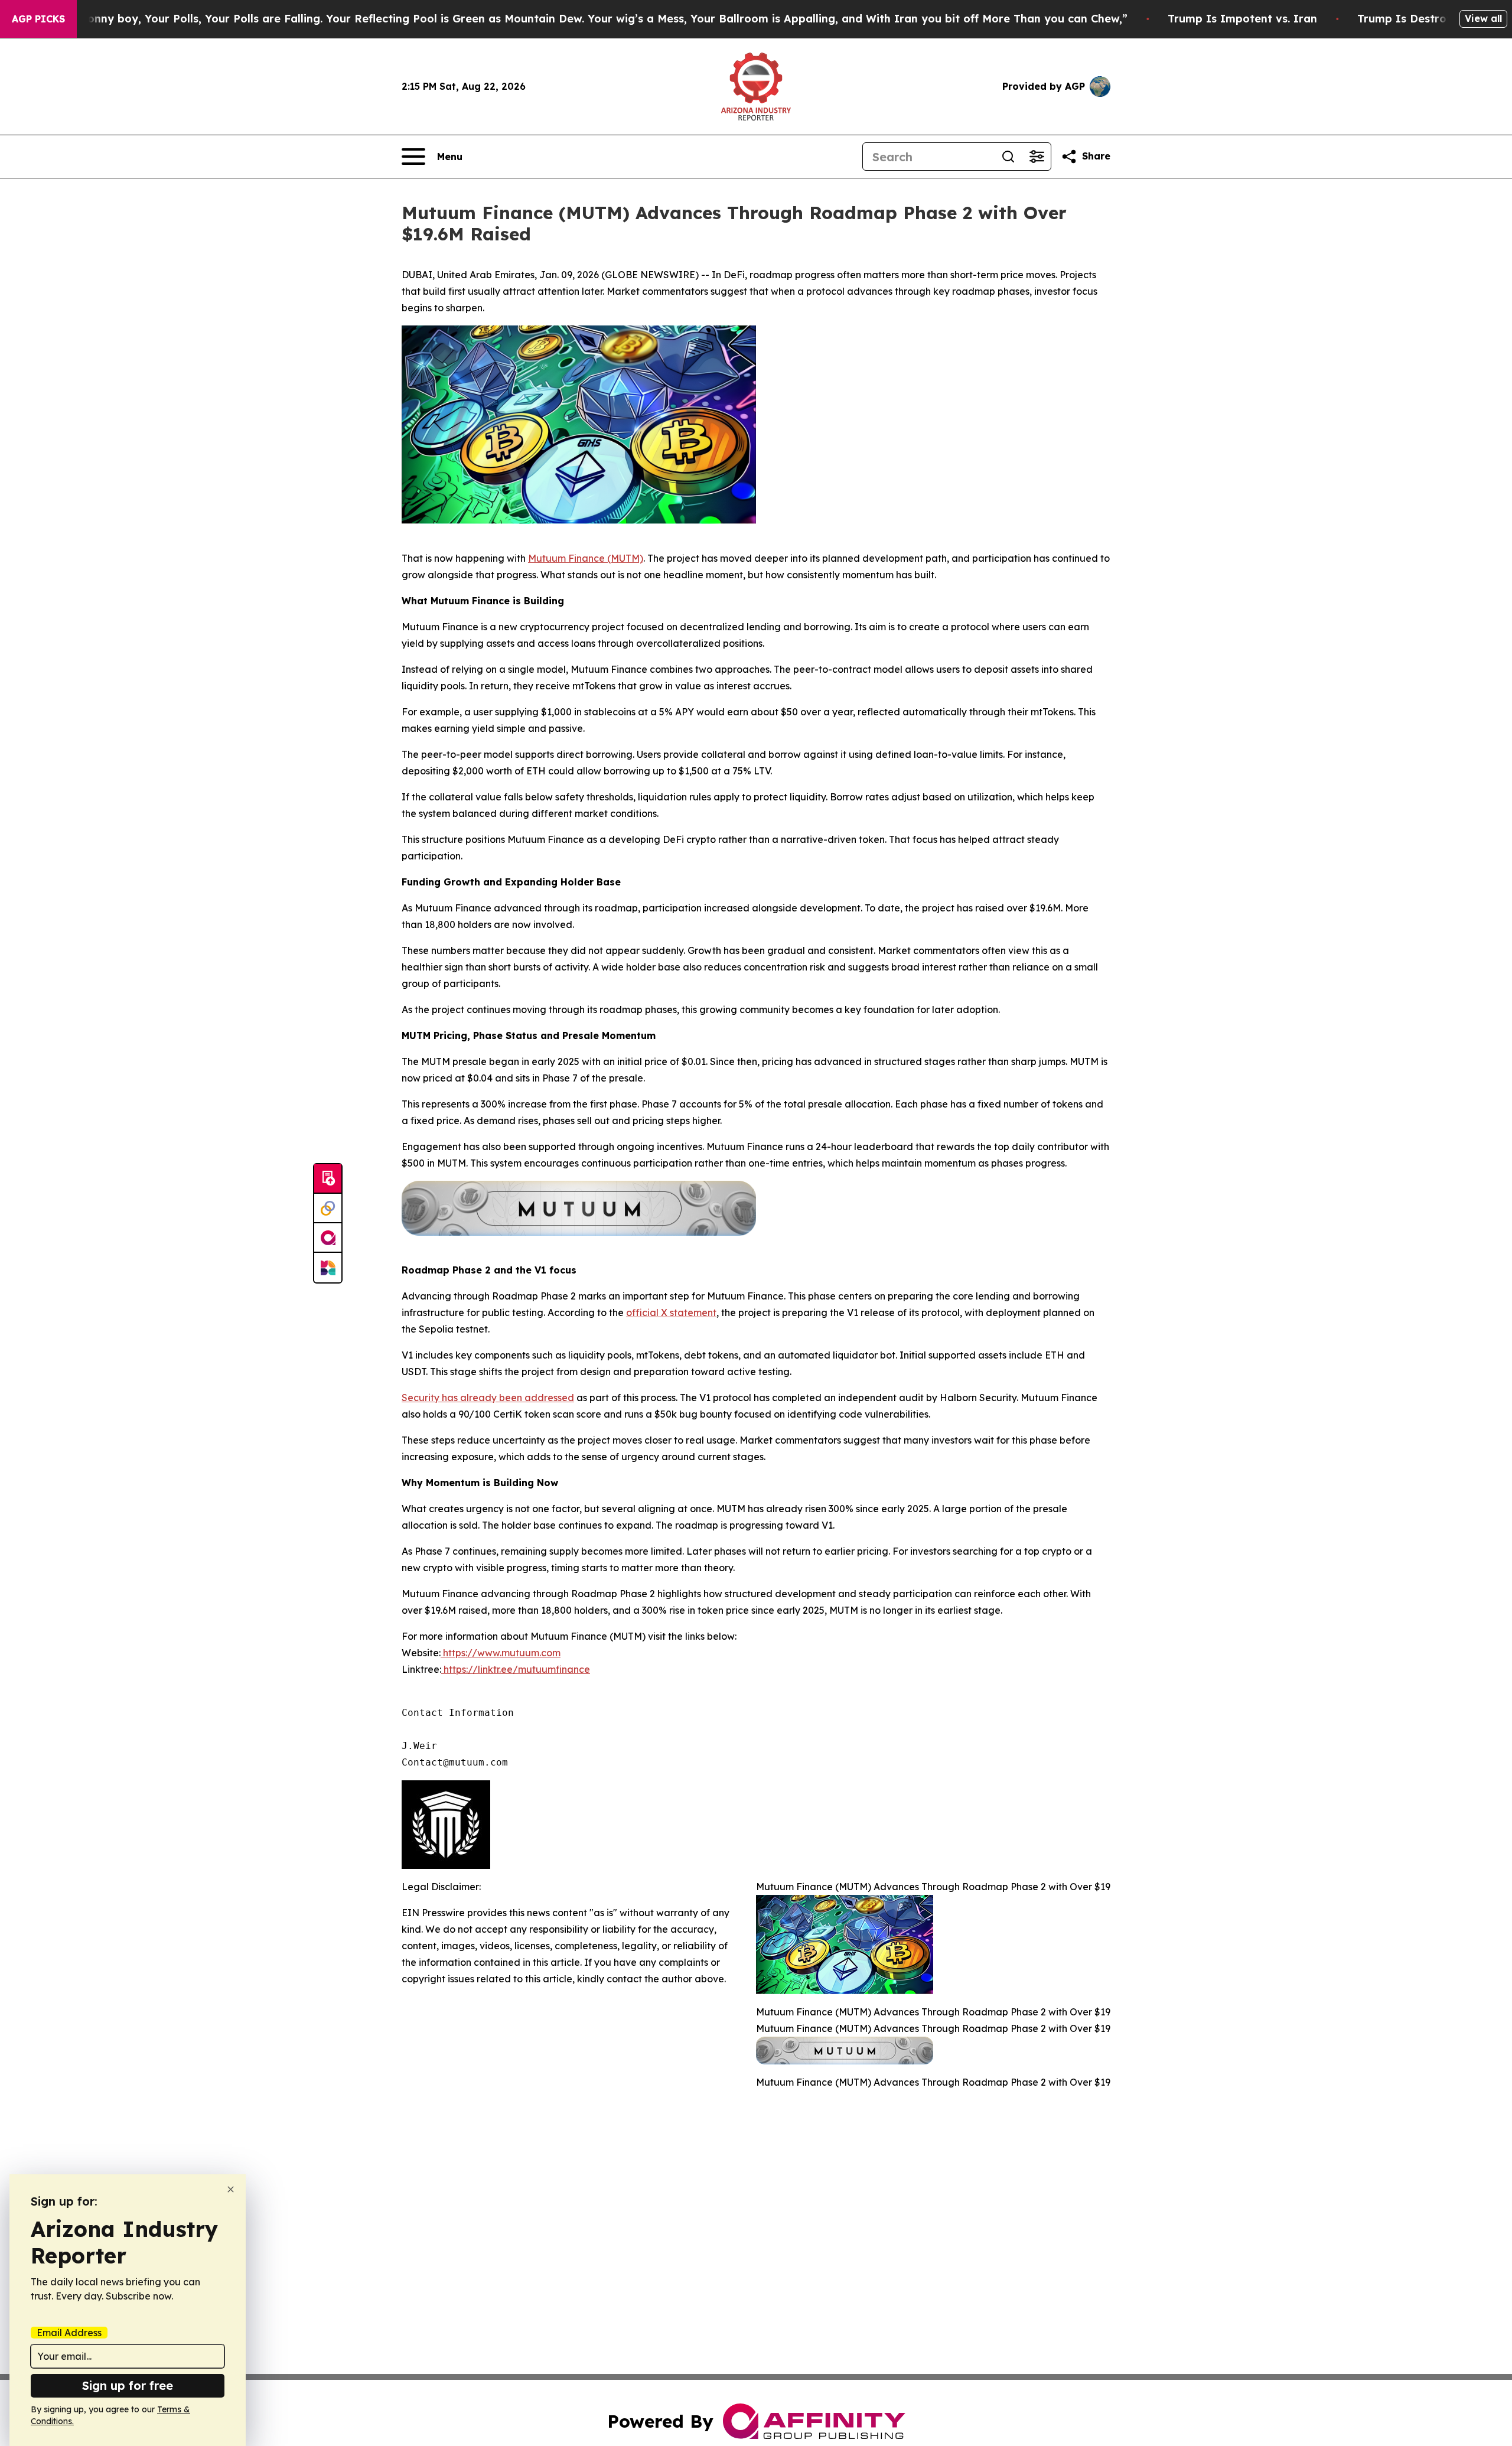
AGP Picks (38, 19)
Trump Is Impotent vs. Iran (1242, 19)
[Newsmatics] (328, 1268)
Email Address (69, 2333)
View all (1483, 18)
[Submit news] (328, 1179)
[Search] (1008, 157)
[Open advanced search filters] (1037, 157)
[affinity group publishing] (328, 1238)
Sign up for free (128, 2385)
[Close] (231, 2189)
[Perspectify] (328, 1209)
